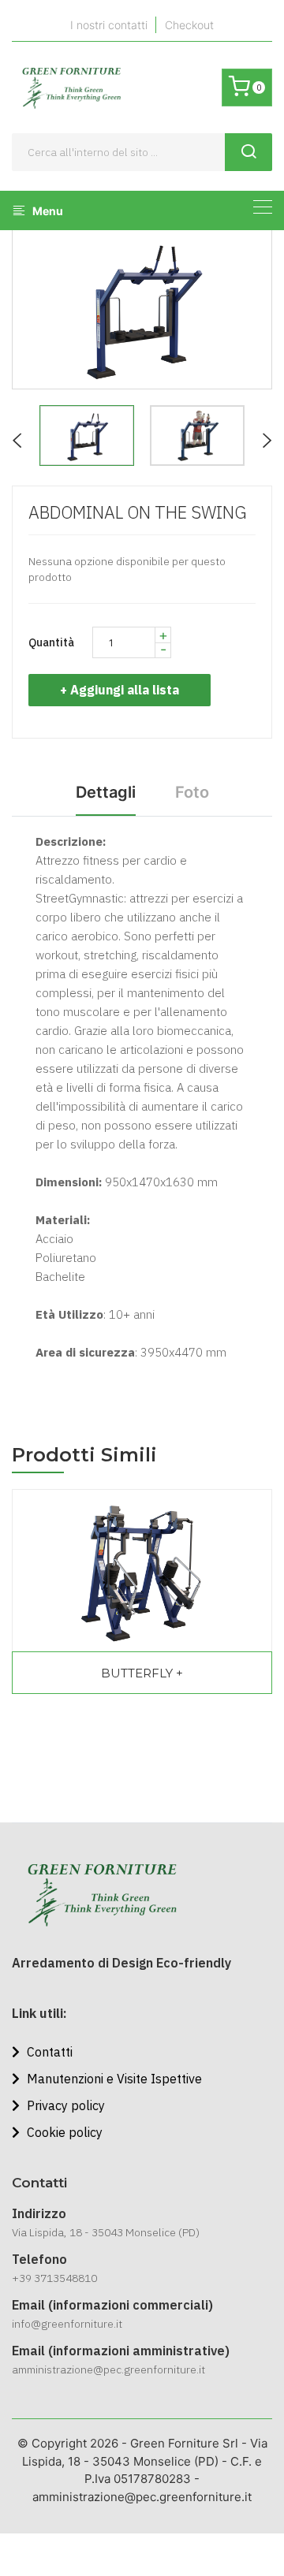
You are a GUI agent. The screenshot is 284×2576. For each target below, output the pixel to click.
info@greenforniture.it (67, 2324)
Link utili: (39, 2013)
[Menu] (263, 207)
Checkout (189, 25)
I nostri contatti (109, 25)
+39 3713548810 (54, 2278)
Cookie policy (63, 2132)
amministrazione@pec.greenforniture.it (108, 2369)
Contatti (48, 2052)
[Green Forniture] (71, 87)
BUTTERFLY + (142, 1673)
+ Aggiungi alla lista (120, 690)
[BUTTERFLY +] (142, 1571)
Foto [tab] (192, 792)
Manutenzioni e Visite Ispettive (113, 2079)
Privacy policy (64, 2105)
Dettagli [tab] (106, 792)
